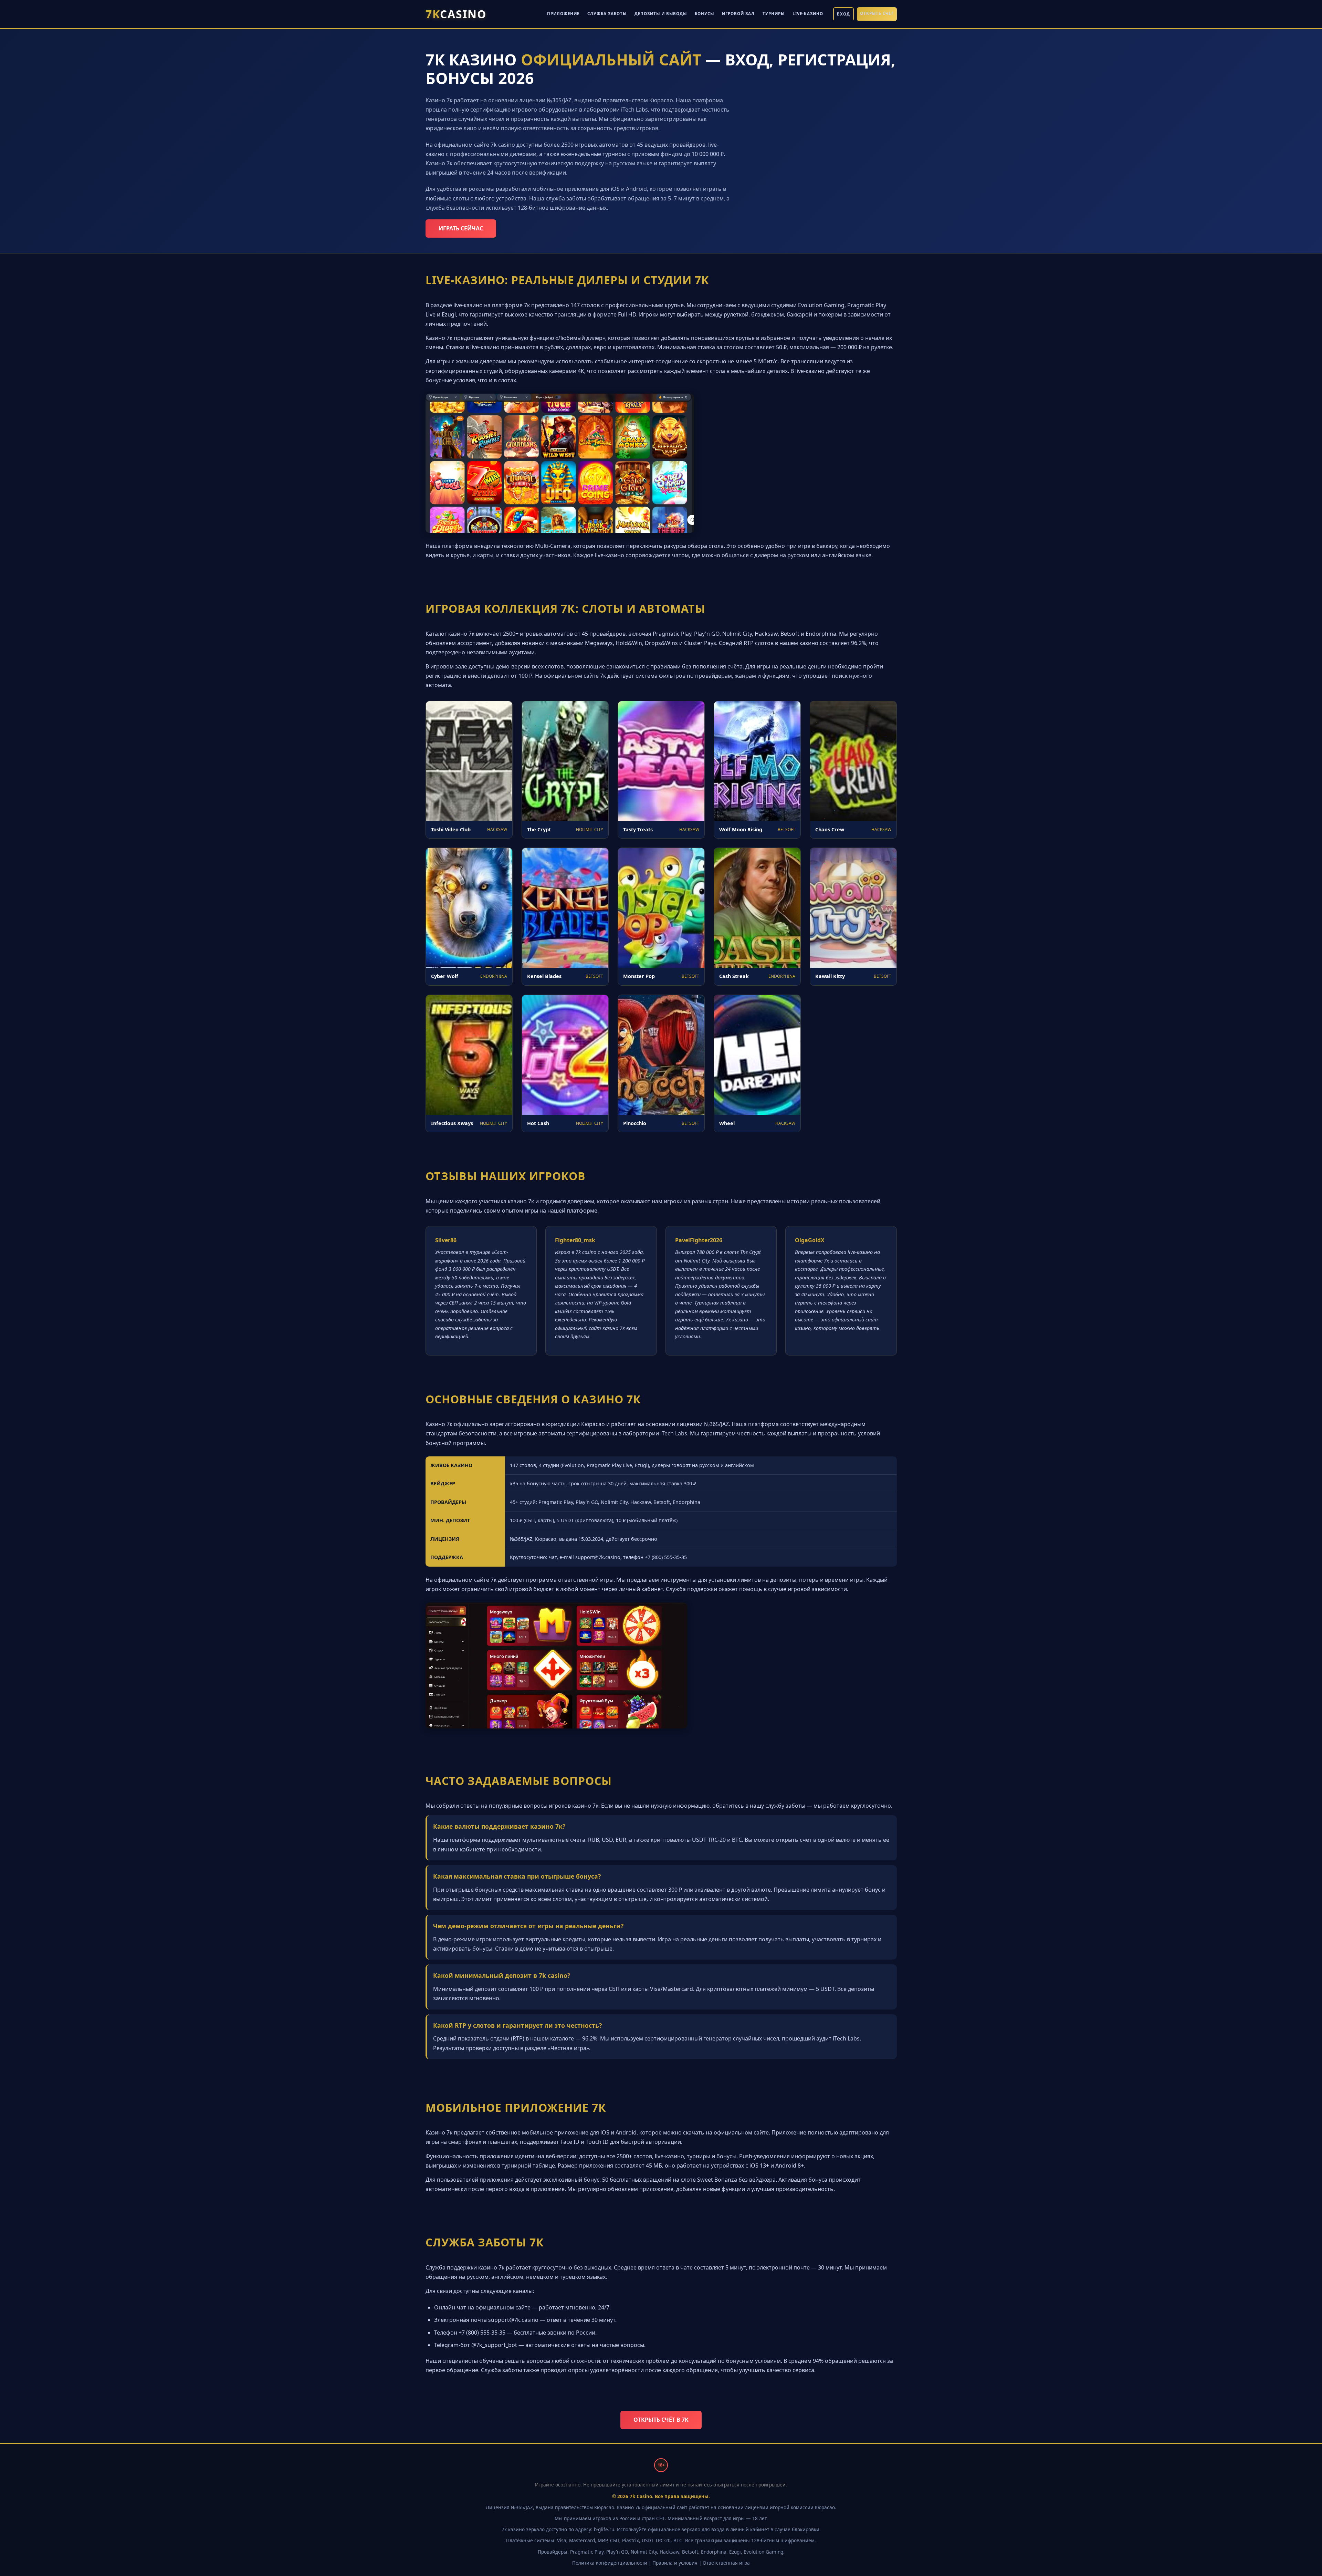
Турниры (774, 14)
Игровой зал (738, 14)
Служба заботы (607, 14)
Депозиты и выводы (661, 14)
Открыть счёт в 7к (661, 2420)
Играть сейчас (461, 228)
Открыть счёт (877, 13)
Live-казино (808, 14)
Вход (843, 14)
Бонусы (704, 14)
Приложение (563, 14)
